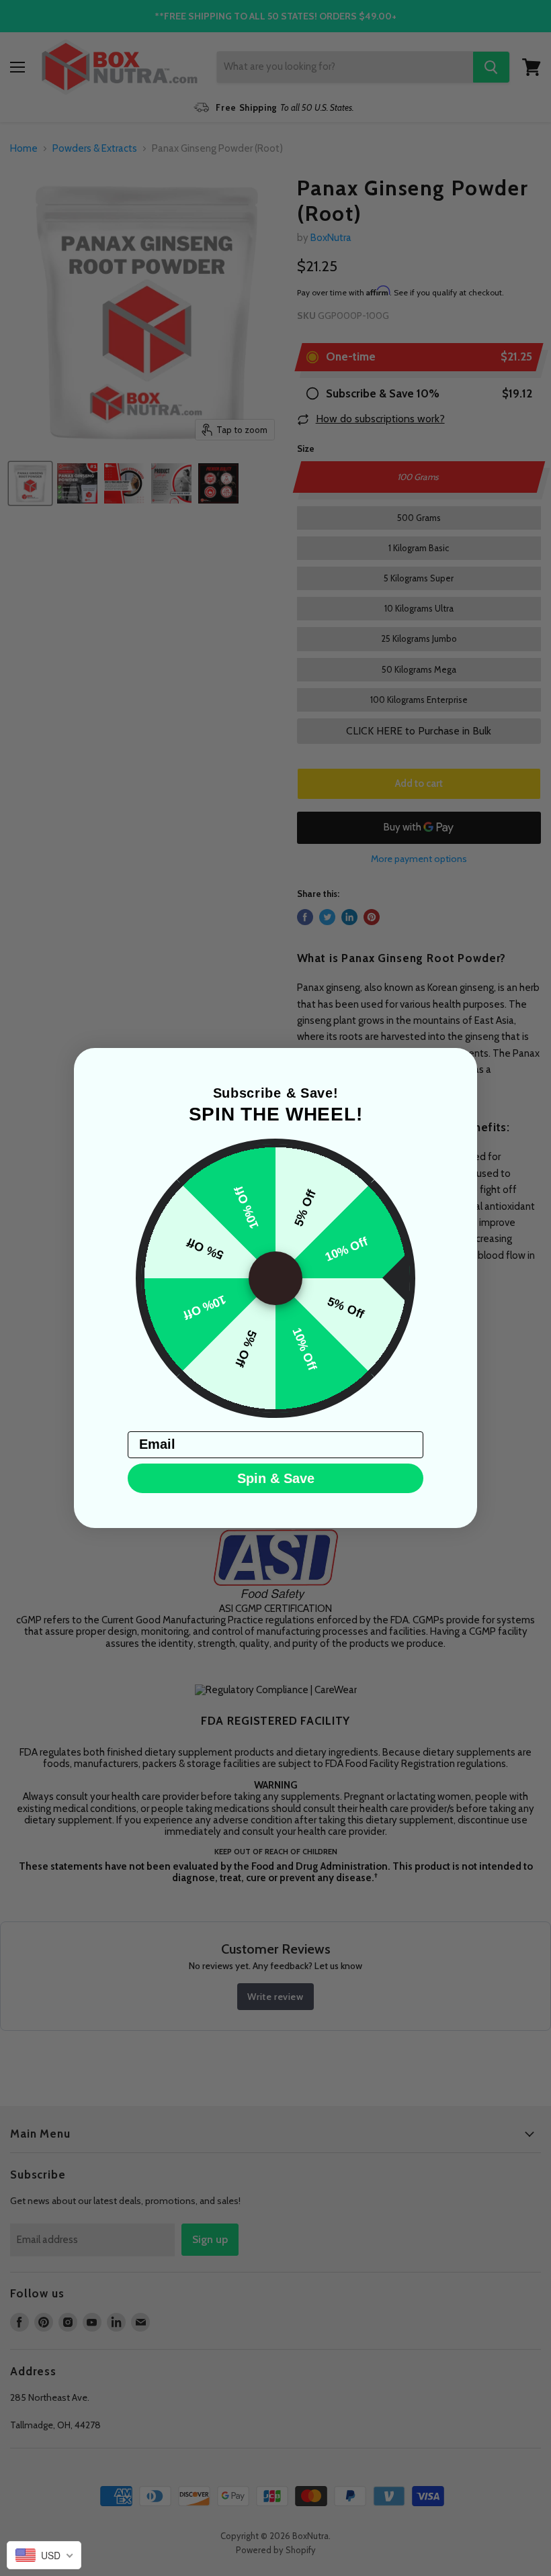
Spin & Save (276, 1478)
